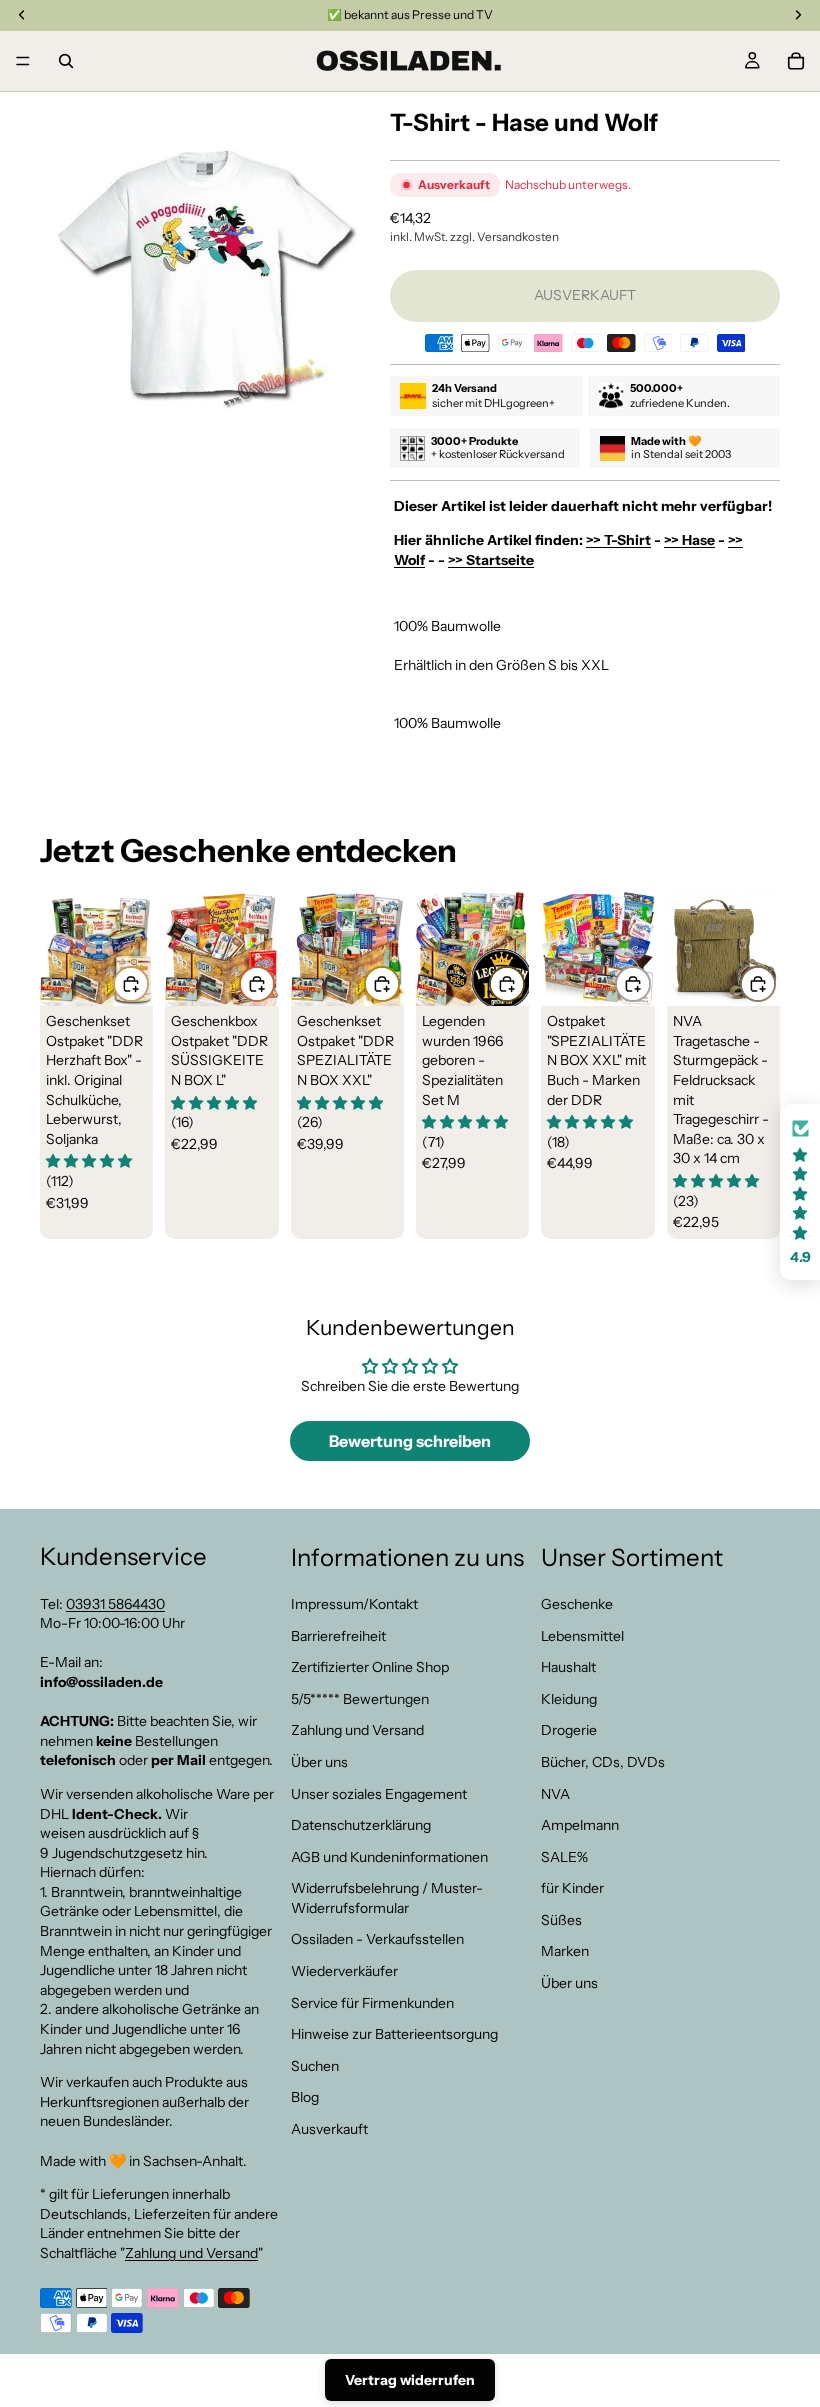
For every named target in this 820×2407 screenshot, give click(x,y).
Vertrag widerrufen (410, 2380)
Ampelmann (580, 1825)
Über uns (319, 1762)
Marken (565, 1951)
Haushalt (568, 1667)
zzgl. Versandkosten (504, 236)
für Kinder (572, 1888)
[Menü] (23, 61)
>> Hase (689, 540)
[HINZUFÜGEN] (131, 984)
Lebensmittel (582, 1635)
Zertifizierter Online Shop (370, 1667)
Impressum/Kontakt (354, 1604)
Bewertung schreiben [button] (410, 1441)
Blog (305, 2097)
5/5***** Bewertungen (360, 1698)
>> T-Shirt (618, 540)
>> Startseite (491, 560)
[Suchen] (66, 61)
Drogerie (569, 1730)
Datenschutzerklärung (361, 1825)
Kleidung (569, 1698)
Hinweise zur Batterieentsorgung (394, 2034)
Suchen (315, 2066)
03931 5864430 (115, 1603)
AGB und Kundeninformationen (389, 1856)
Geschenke (577, 1604)
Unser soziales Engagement (379, 1793)
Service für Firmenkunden (372, 2002)
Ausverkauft (329, 2129)
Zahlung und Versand (191, 2253)
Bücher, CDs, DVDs (603, 1762)
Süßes (561, 1920)
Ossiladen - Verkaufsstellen (377, 1939)
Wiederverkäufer (344, 1971)
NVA (555, 1793)
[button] (800, 1192)
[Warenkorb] (796, 61)
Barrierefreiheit (338, 1635)
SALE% (564, 1856)
